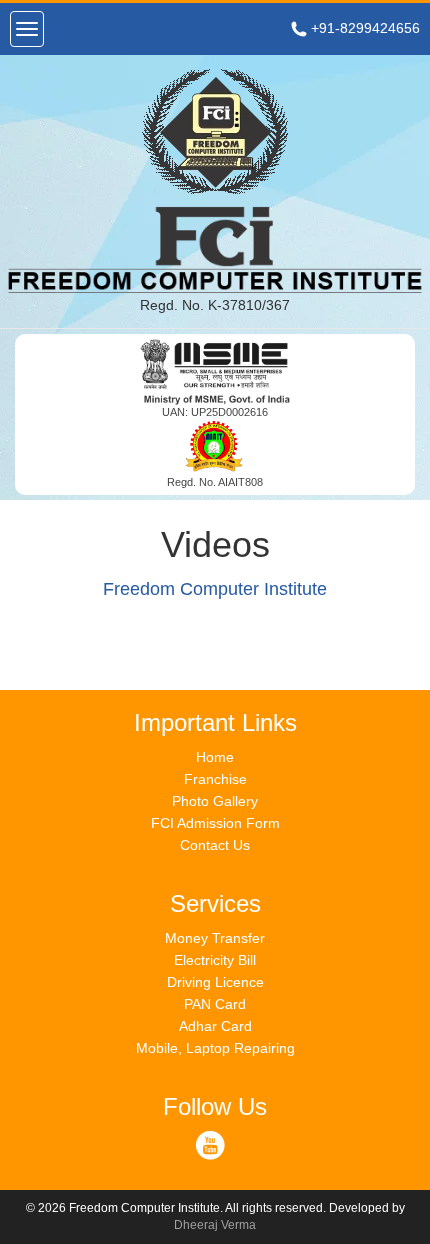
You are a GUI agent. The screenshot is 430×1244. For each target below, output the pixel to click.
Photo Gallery (215, 801)
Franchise (215, 779)
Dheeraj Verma (215, 1225)
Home (215, 757)
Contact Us (215, 845)
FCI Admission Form (215, 823)
